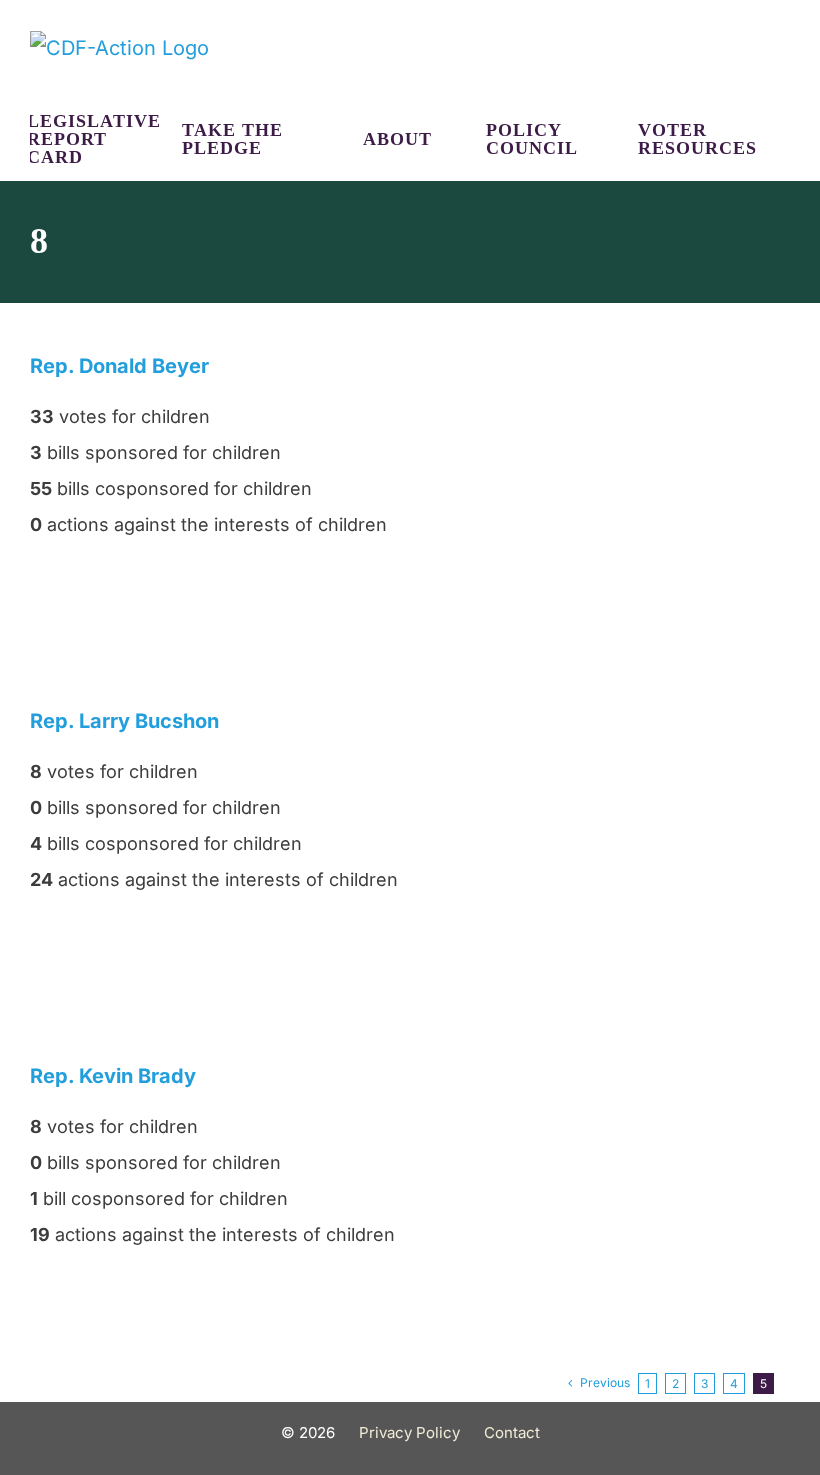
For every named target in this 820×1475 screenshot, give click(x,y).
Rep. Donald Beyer (119, 366)
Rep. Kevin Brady (113, 1076)
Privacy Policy (409, 1432)
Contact (512, 1432)
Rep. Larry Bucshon (124, 721)
